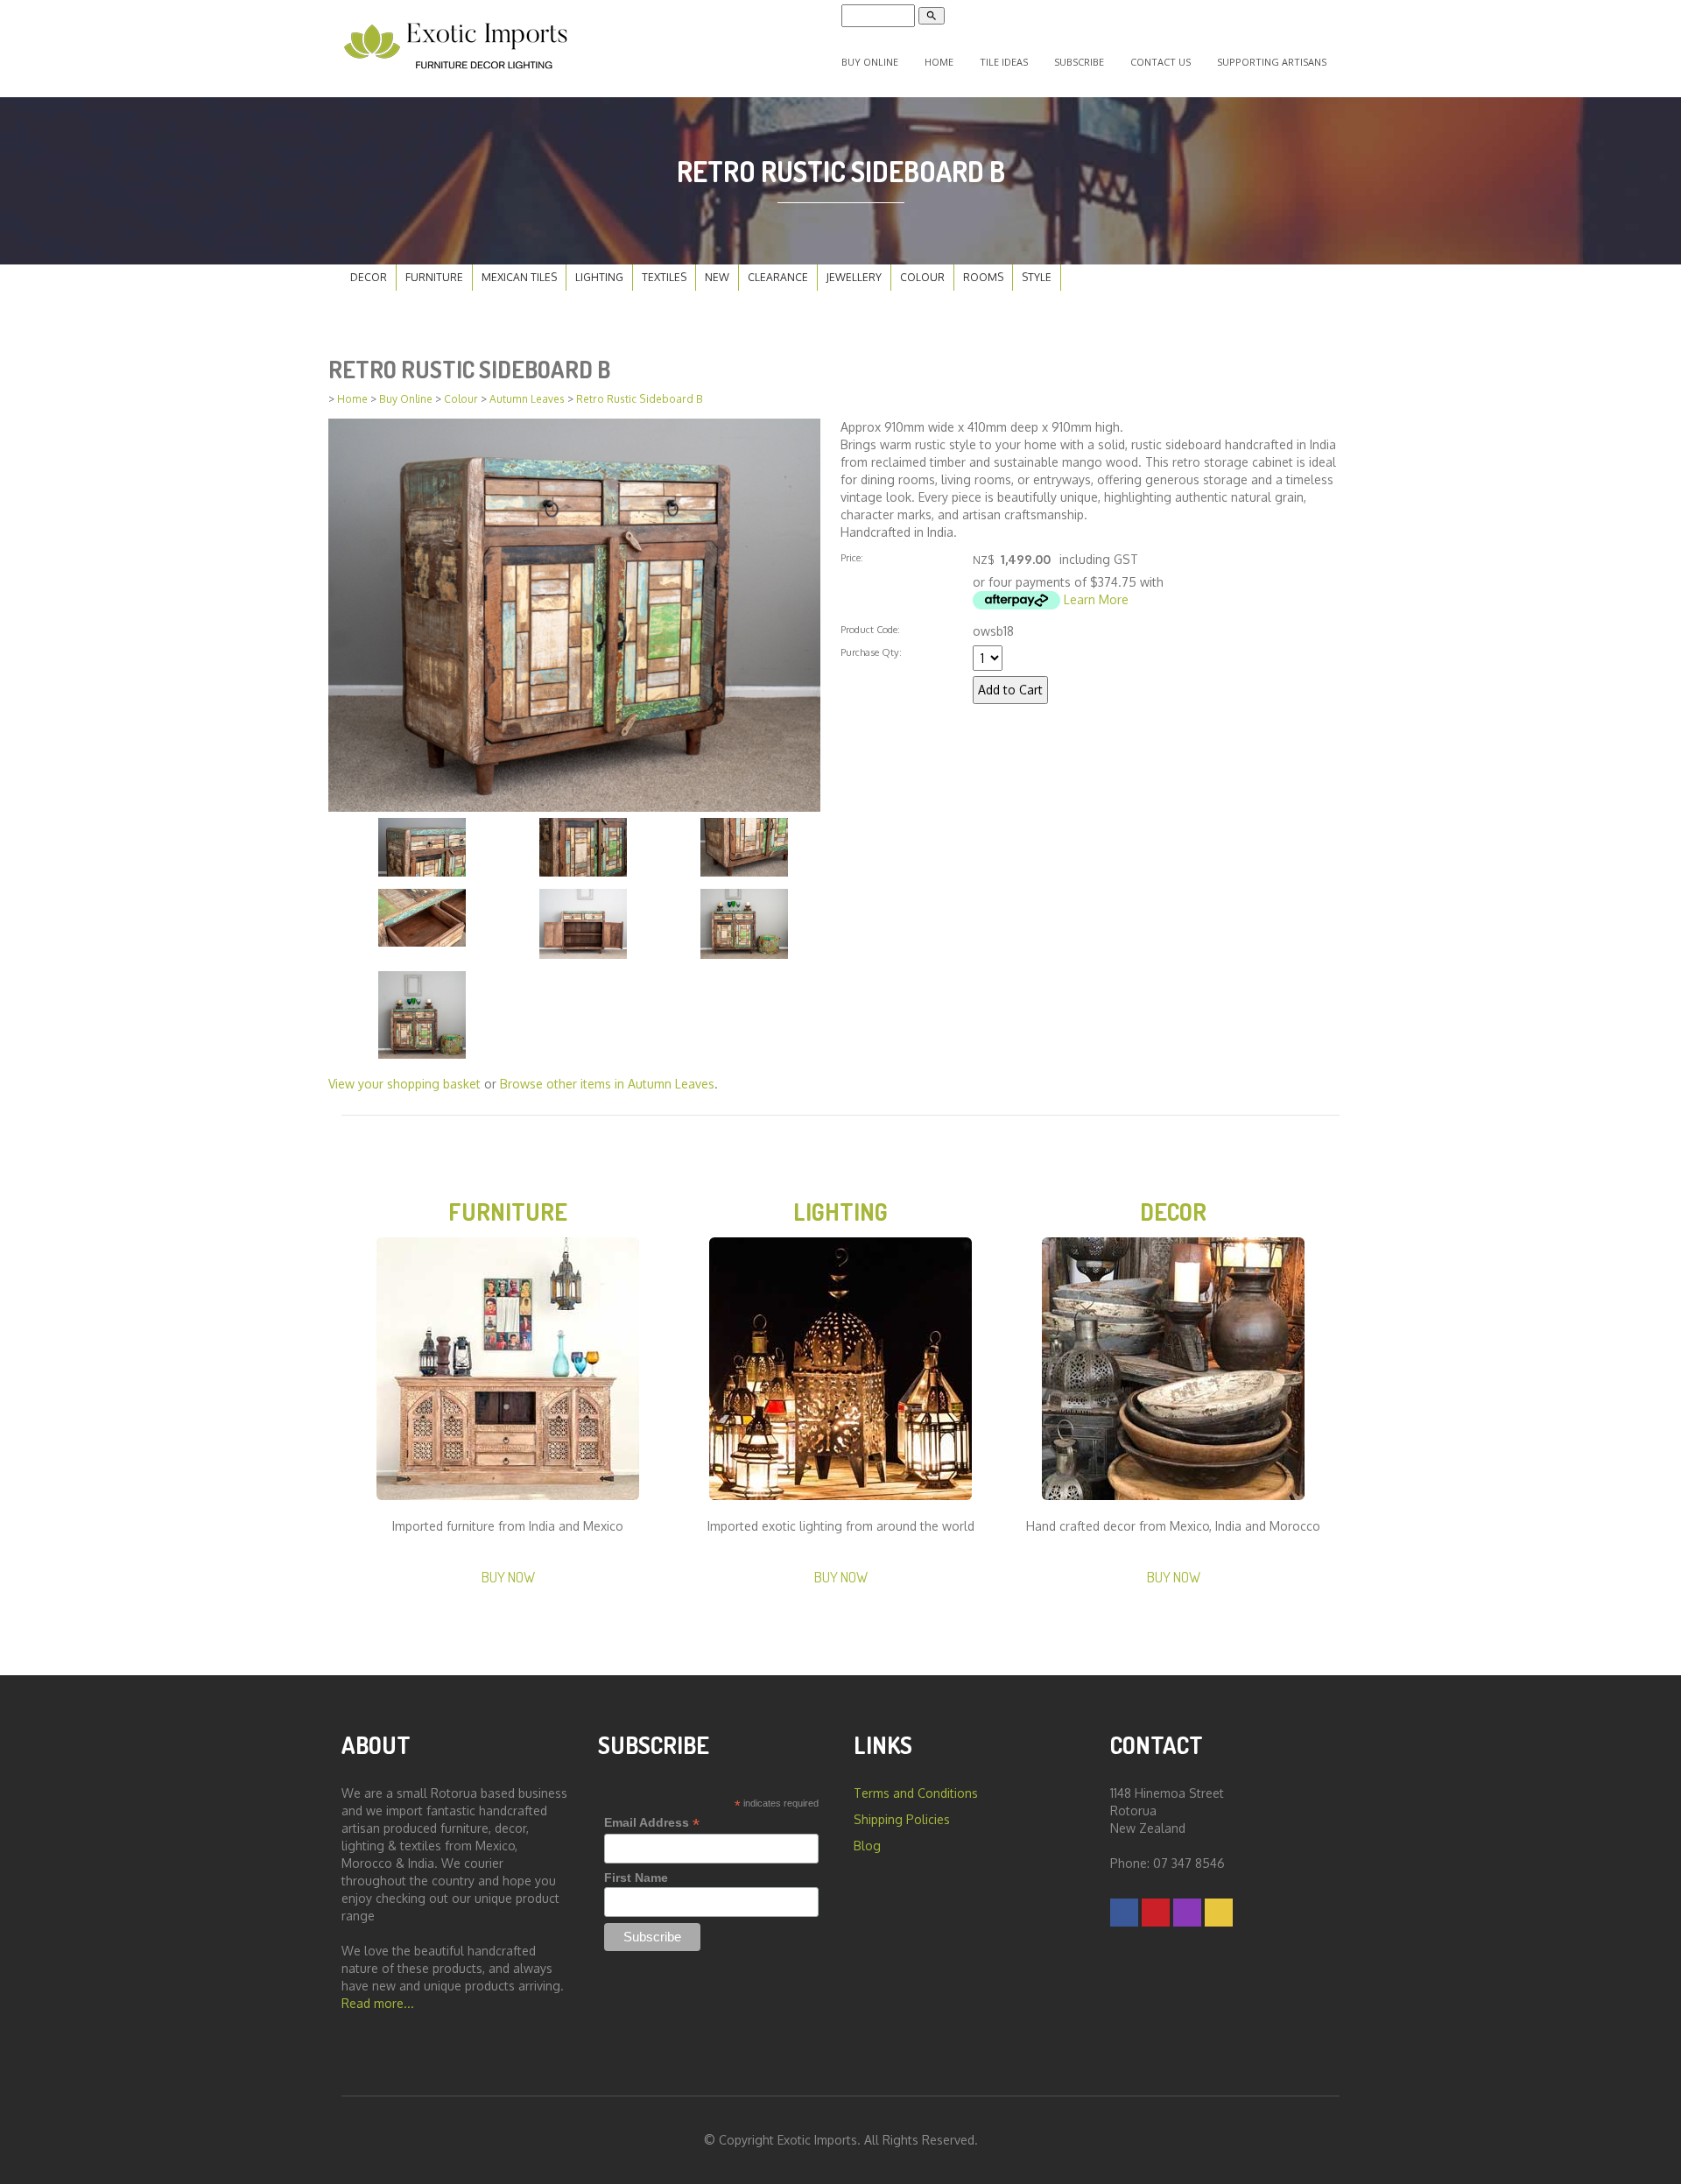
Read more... (378, 2003)
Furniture (434, 277)
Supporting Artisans (1272, 62)
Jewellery (854, 277)
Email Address (652, 1823)
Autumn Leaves (527, 399)
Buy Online (870, 62)
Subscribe (1079, 62)
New (717, 277)
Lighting (599, 277)
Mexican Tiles (519, 277)
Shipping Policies (902, 1819)
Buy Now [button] (508, 1577)
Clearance (778, 277)
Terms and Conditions (916, 1793)
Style (1037, 277)
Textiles (664, 277)
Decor (369, 277)
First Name (636, 1878)
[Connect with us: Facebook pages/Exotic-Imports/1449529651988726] (1124, 1912)
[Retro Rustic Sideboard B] (574, 613)
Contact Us (1161, 62)
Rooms (983, 277)
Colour (922, 277)
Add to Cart (1010, 690)
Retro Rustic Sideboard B (640, 399)
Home (939, 62)
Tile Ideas (1004, 62)
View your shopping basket (404, 1084)
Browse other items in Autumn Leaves (607, 1084)
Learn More (1096, 599)
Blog (867, 1846)
